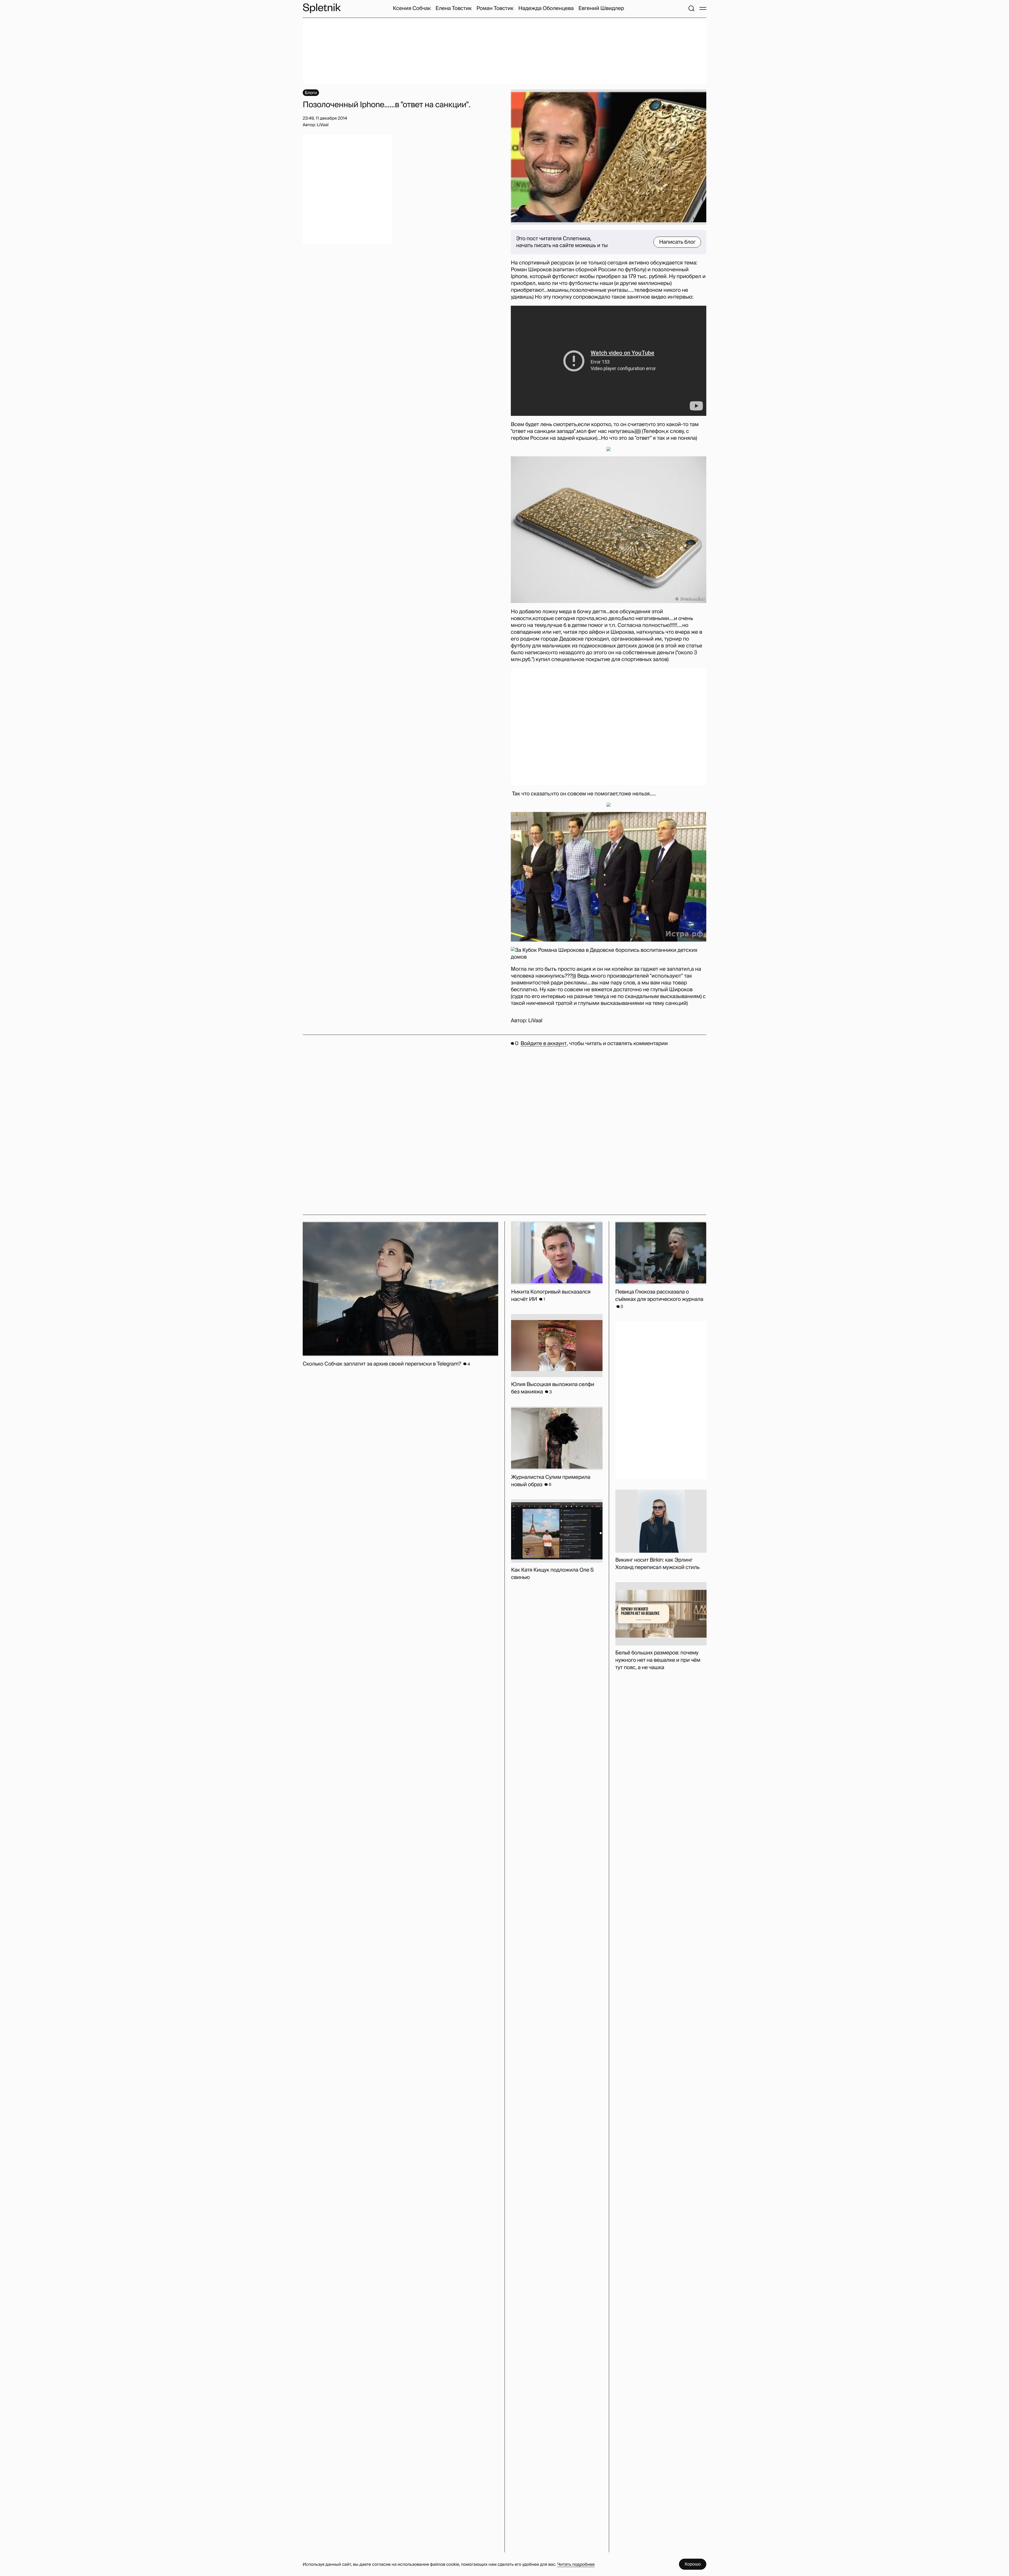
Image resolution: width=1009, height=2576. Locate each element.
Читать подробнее (576, 2564)
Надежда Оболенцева (546, 8)
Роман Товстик (495, 8)
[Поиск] (691, 8)
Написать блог (677, 242)
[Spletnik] (322, 8)
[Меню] (703, 8)
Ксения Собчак (412, 8)
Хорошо (693, 2564)
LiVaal (535, 1021)
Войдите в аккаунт (544, 1044)
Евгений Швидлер (601, 8)
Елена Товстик (454, 8)
